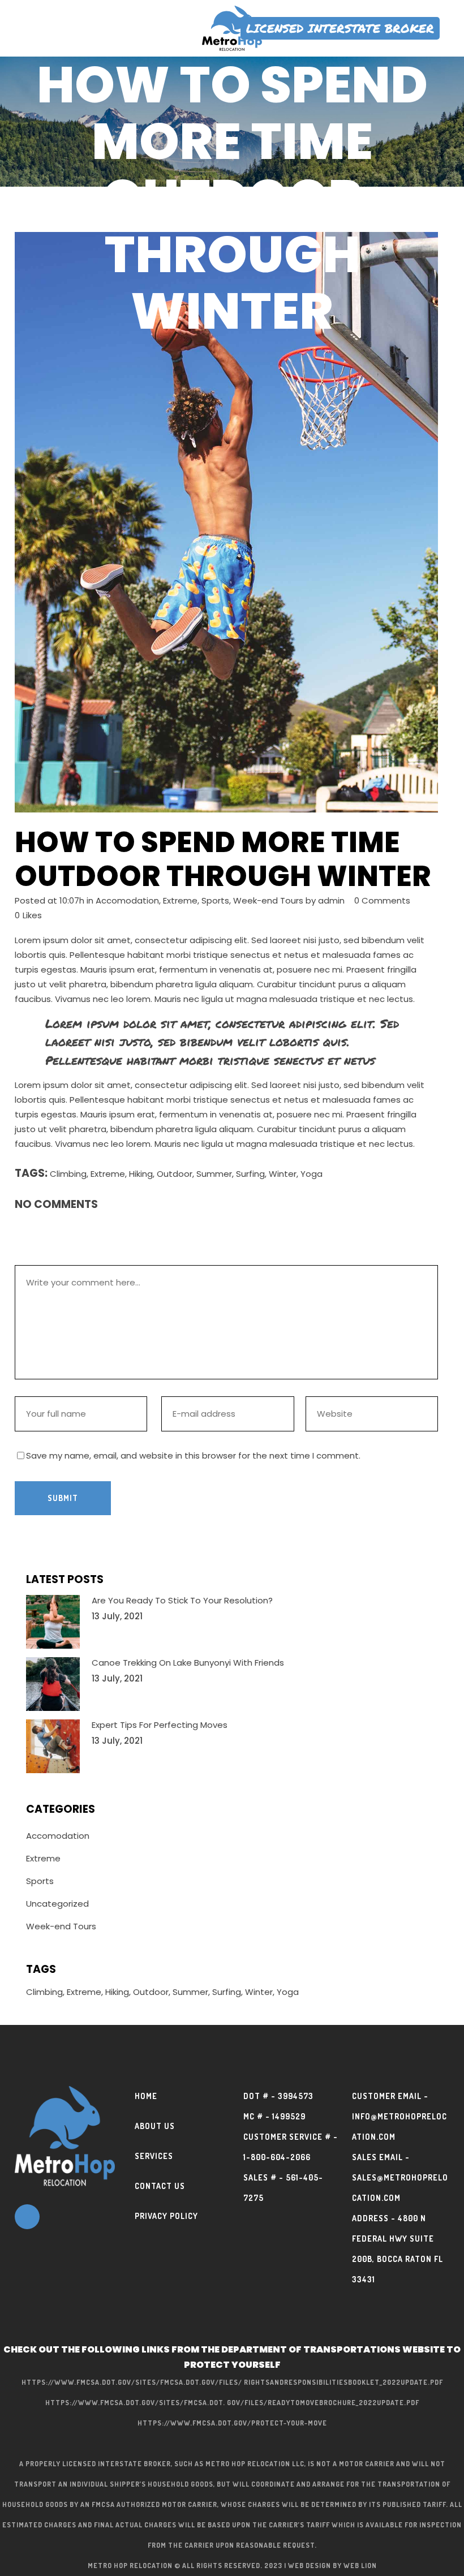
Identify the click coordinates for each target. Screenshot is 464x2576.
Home (146, 2096)
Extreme (180, 900)
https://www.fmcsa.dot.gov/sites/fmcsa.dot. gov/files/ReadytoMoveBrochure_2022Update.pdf (232, 2403)
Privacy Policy (166, 2216)
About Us (155, 2126)
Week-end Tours (268, 900)
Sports (215, 900)
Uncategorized (57, 1904)
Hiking (141, 1174)
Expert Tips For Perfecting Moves (160, 1725)
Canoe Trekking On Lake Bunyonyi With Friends (188, 1663)
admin (331, 900)
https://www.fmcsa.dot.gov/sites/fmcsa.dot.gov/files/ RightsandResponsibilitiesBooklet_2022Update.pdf (232, 2382)
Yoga (312, 1174)
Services (154, 2156)
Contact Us (160, 2186)
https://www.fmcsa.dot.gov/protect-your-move (232, 2423)
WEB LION (360, 2566)
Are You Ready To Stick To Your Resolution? (182, 1600)
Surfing (250, 1174)
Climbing (68, 1174)
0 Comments (382, 900)
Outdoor (175, 1174)
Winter (283, 1174)
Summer (214, 1174)
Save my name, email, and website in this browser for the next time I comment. (193, 1455)
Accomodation (127, 900)
